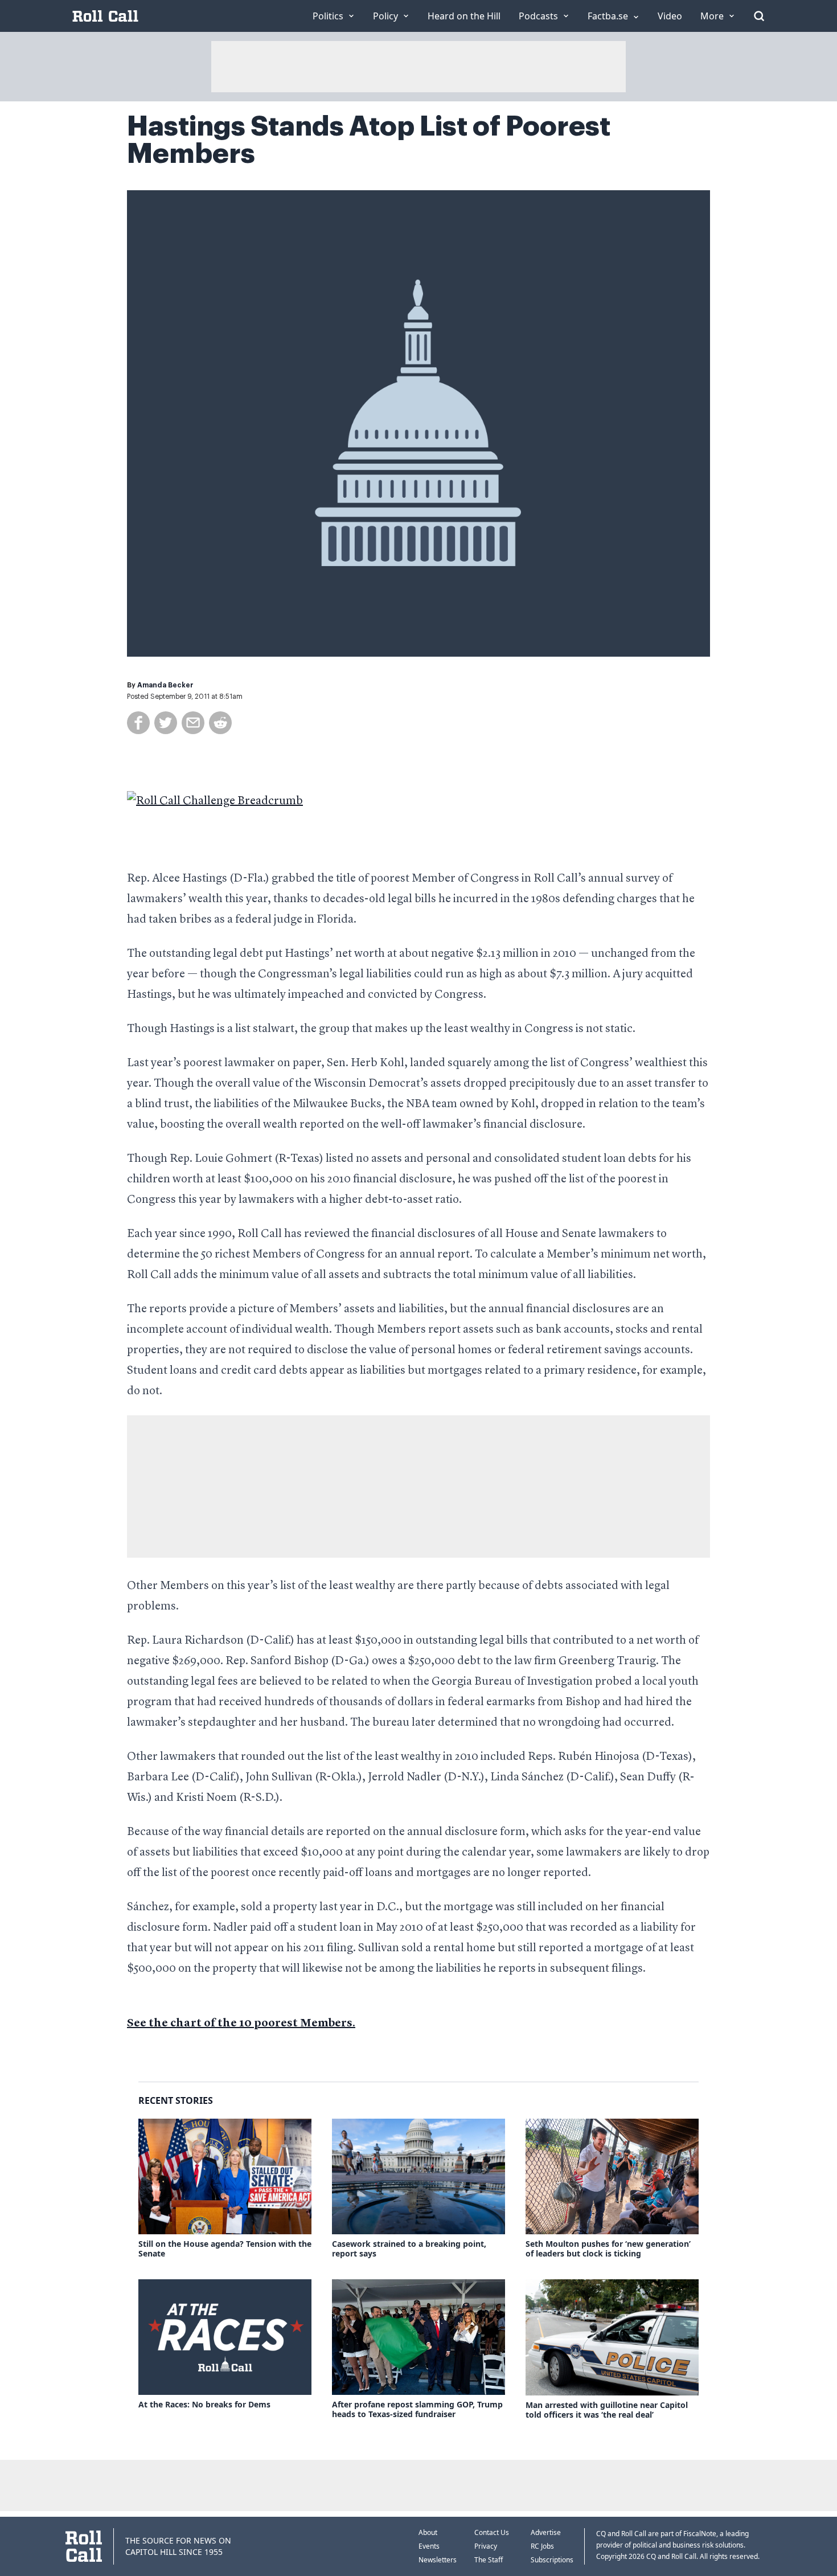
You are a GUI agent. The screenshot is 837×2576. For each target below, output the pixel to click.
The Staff (489, 2560)
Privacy (486, 2546)
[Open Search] (759, 16)
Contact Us (492, 2532)
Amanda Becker (165, 685)
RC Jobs (542, 2546)
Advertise (546, 2532)
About (428, 2532)
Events (429, 2546)
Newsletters (438, 2560)
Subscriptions (552, 2560)
